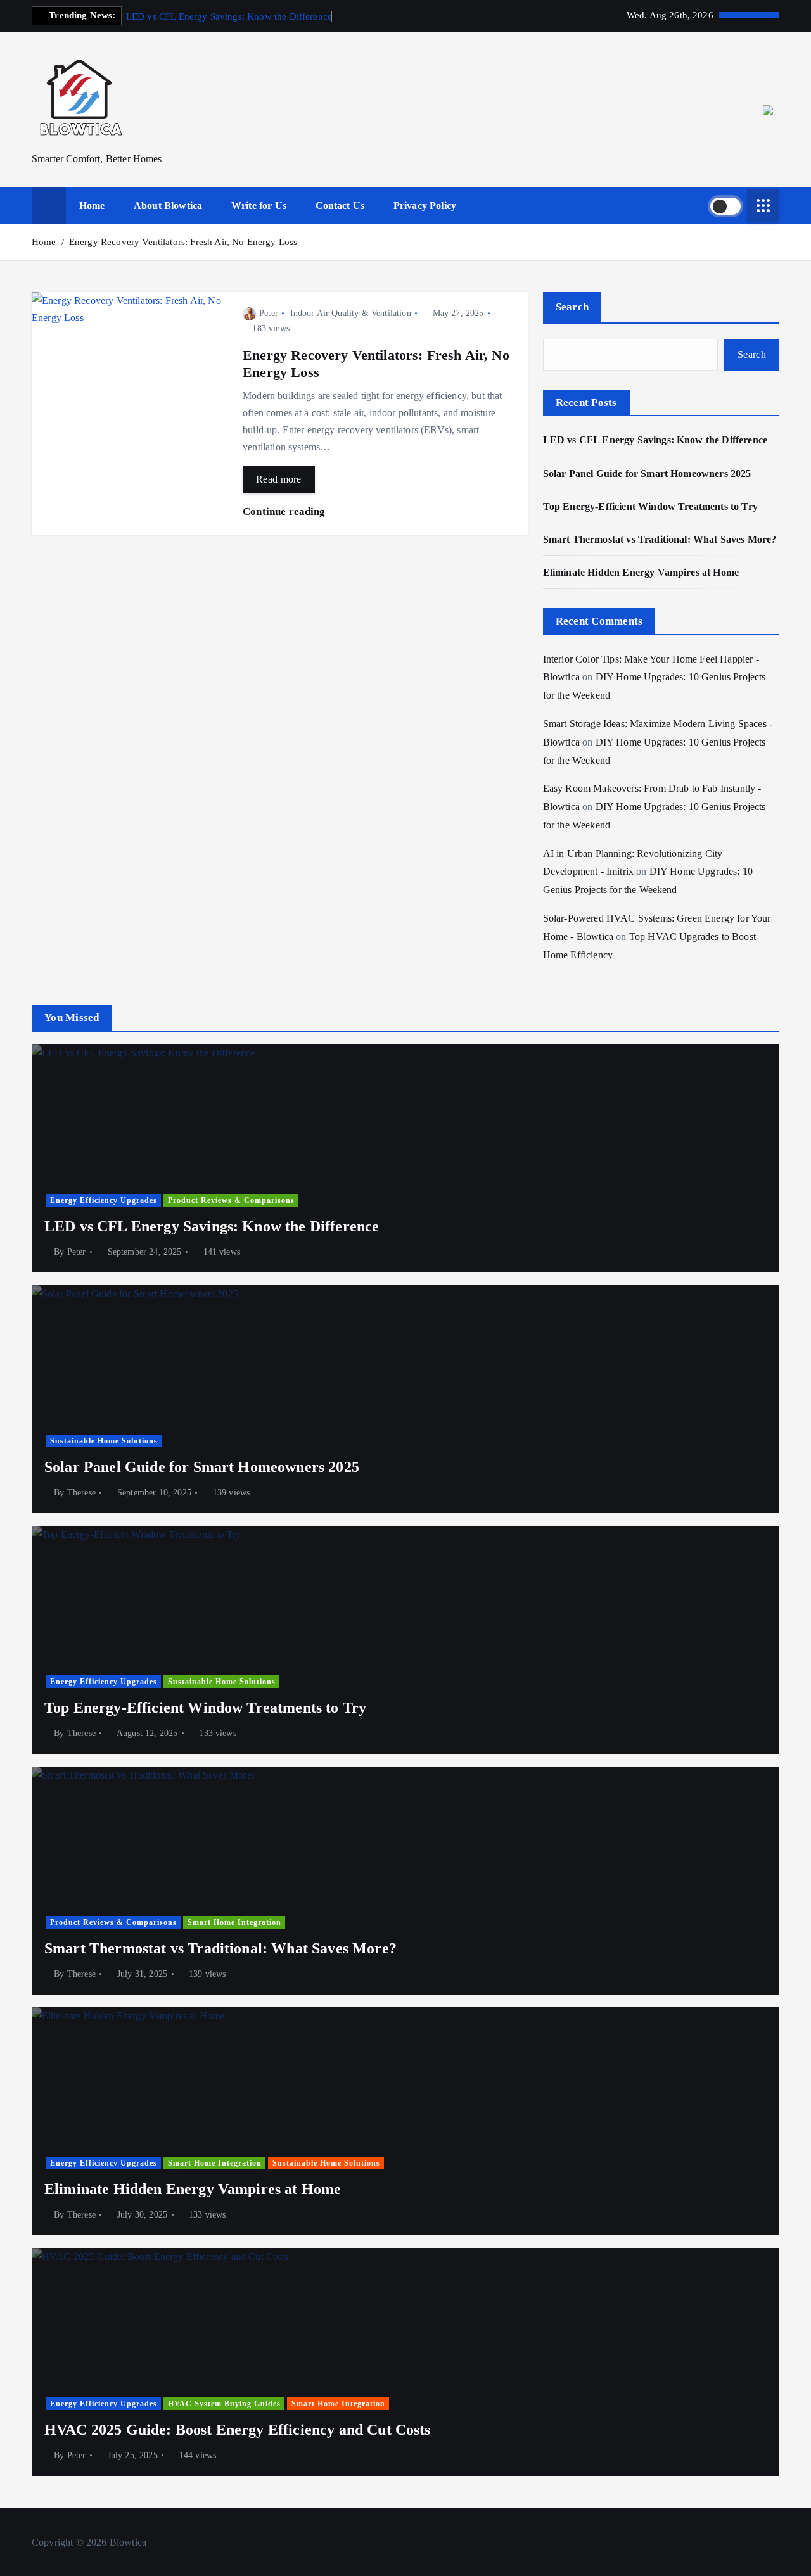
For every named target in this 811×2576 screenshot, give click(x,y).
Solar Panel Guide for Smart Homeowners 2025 (647, 473)
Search (572, 307)
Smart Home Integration (234, 1922)
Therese (81, 1493)
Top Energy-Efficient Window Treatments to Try (650, 506)
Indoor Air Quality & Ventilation (351, 313)
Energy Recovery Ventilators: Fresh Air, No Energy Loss (183, 242)
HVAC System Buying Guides (224, 2404)
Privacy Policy (425, 206)
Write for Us (259, 206)
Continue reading (285, 511)
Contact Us (340, 206)
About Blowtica (168, 206)
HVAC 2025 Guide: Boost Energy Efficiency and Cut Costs (238, 2430)
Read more (279, 479)
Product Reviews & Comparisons (231, 1200)
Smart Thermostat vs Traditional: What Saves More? (660, 539)
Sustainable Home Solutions (104, 1441)
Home (92, 206)
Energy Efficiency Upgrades (104, 1200)
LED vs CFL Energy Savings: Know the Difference (229, 16)
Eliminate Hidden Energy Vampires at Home (641, 572)
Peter (269, 313)
